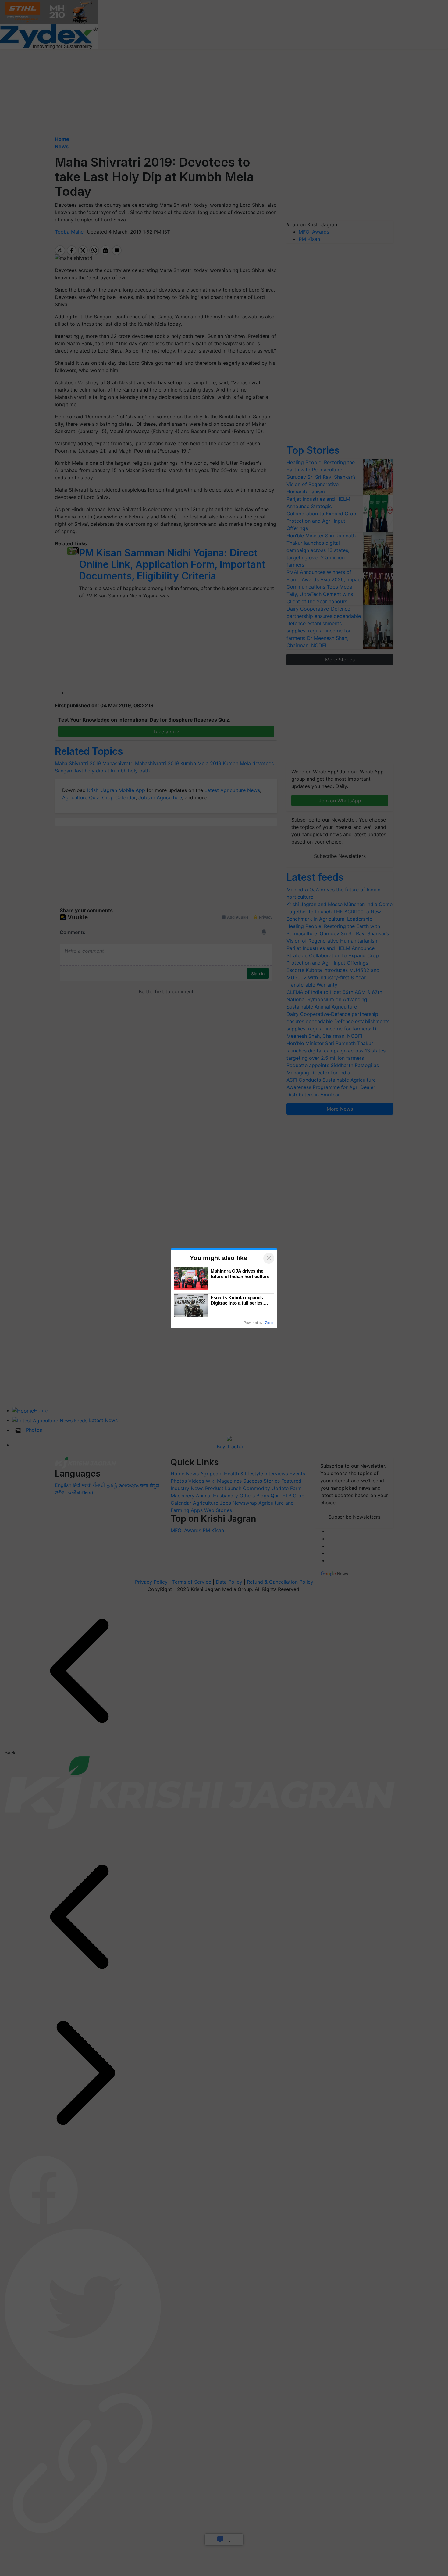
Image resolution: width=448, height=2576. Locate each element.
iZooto (269, 1323)
